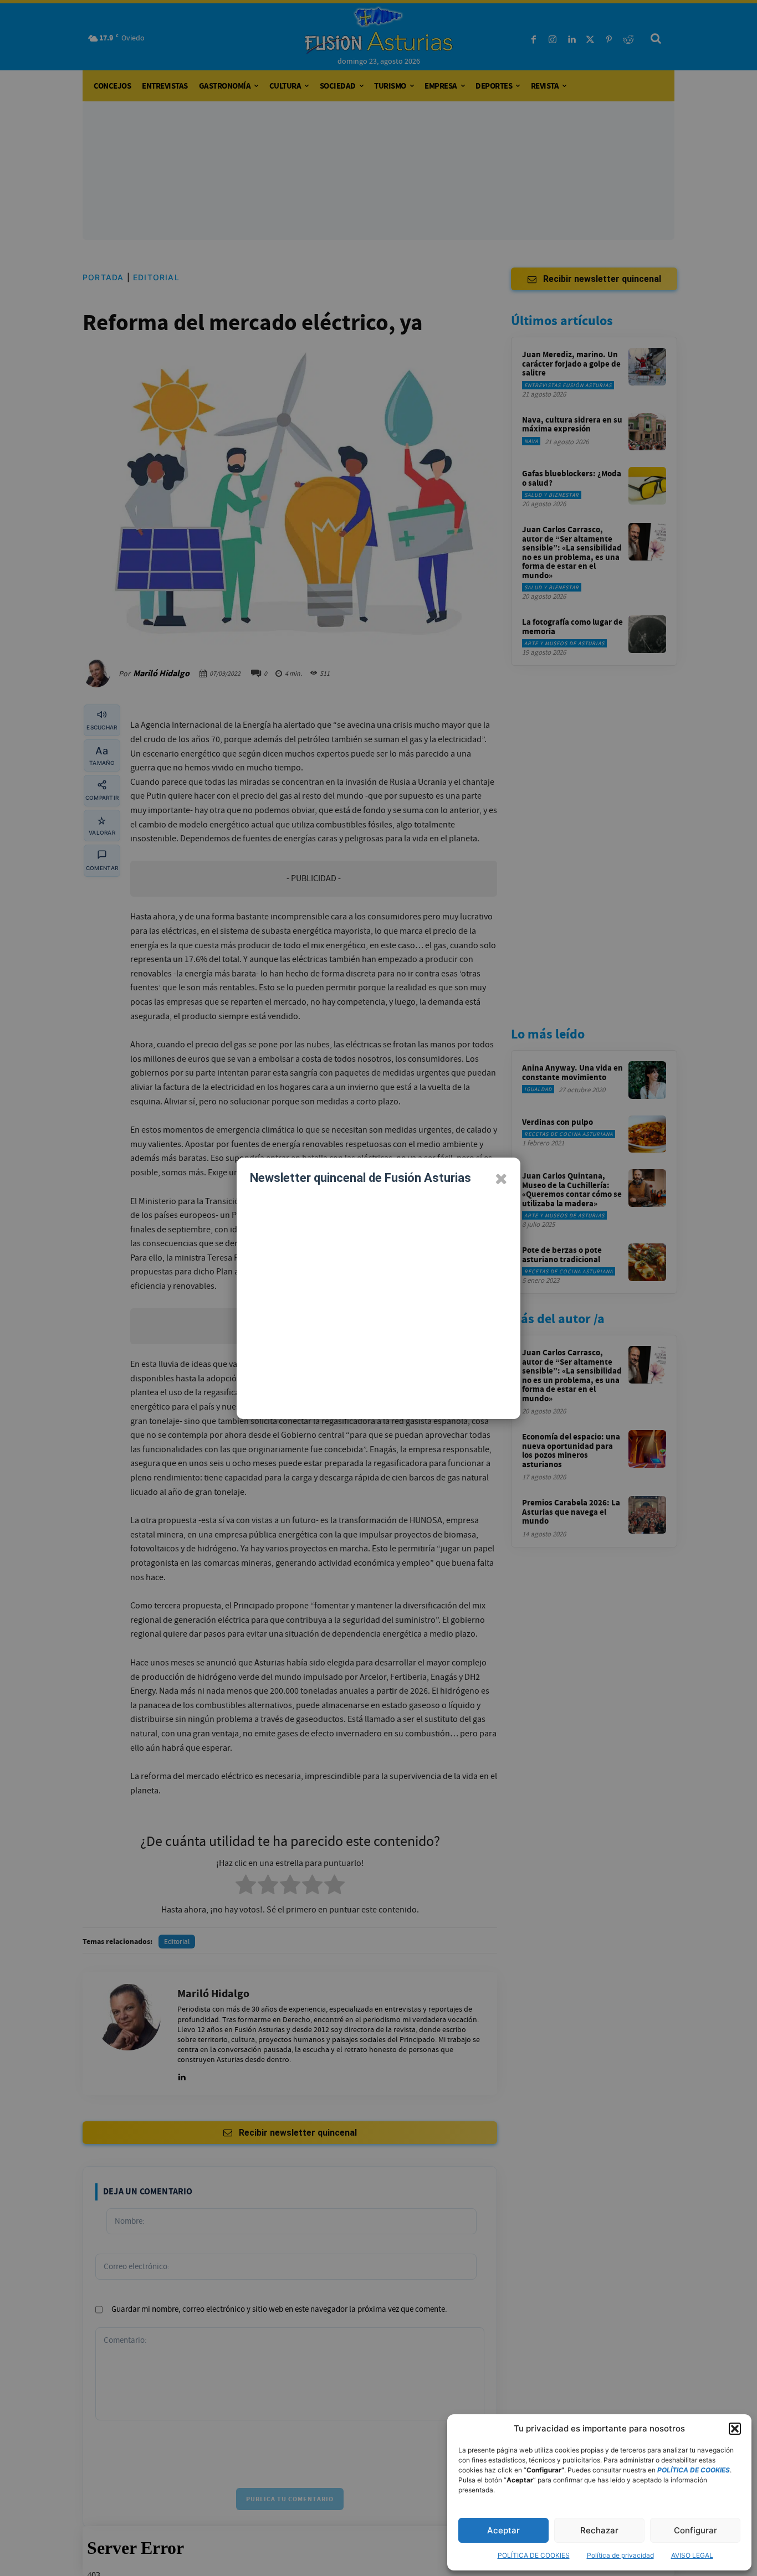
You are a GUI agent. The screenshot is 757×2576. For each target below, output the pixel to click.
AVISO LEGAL (692, 2555)
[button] (735, 2429)
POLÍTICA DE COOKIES (534, 2555)
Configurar (695, 2530)
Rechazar (599, 2530)
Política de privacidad (620, 2555)
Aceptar (503, 2530)
